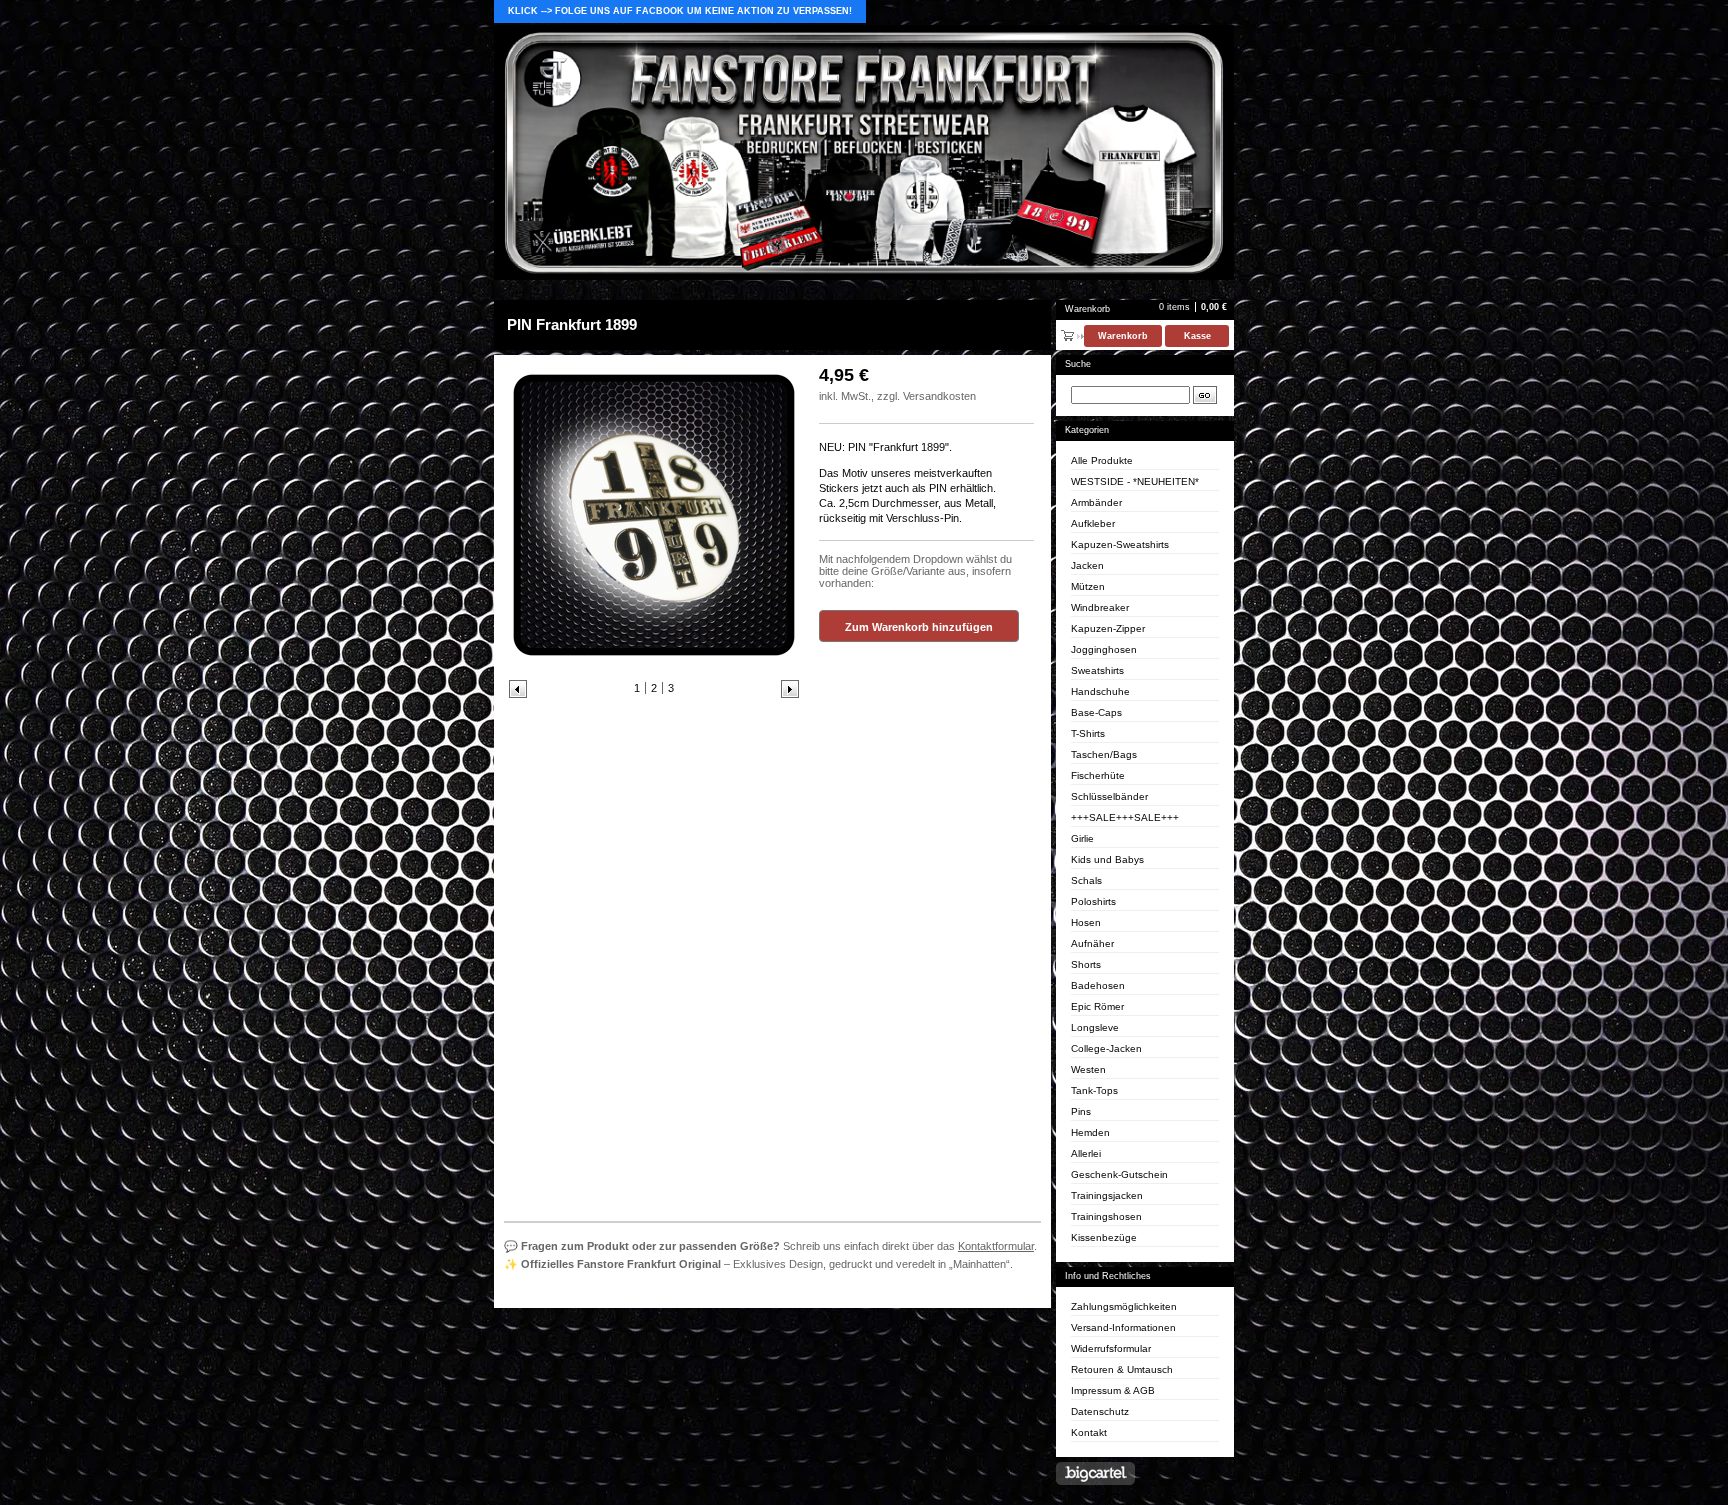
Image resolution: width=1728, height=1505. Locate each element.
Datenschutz (1100, 1411)
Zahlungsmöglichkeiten (1124, 1306)
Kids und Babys (1107, 859)
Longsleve (1095, 1027)
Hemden (1090, 1132)
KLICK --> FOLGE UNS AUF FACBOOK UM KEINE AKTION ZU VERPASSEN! (680, 11)
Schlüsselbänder (1109, 796)
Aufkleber (1093, 523)
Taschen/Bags (1104, 754)
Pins (1081, 1111)
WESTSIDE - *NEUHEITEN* (1135, 481)
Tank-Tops (1094, 1090)
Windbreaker (1100, 607)
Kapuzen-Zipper (1108, 628)
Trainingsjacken (1107, 1195)
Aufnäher (1092, 943)
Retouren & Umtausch (1122, 1369)
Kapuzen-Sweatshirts (1120, 544)
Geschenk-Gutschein (1119, 1174)
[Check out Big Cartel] (1095, 1473)
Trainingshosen (1106, 1216)
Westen (1088, 1069)
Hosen (1086, 922)
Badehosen (1098, 985)
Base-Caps (1096, 712)
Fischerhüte (1098, 775)
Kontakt (1089, 1432)
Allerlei (1086, 1153)
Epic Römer (1097, 1006)
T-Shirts (1088, 733)
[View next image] (790, 689)
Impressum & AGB (1113, 1390)
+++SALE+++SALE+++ (1125, 817)
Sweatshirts (1097, 670)
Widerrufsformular (1111, 1348)
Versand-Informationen (1123, 1327)
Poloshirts (1093, 901)
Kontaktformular (996, 1246)
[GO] (1205, 395)
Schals (1086, 880)
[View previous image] (518, 689)
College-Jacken (1106, 1048)
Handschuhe (1100, 691)
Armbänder (1096, 502)
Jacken (1087, 565)
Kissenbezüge (1104, 1237)
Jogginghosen (1104, 649)
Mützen (1088, 586)
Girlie (1082, 838)
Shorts (1086, 964)
